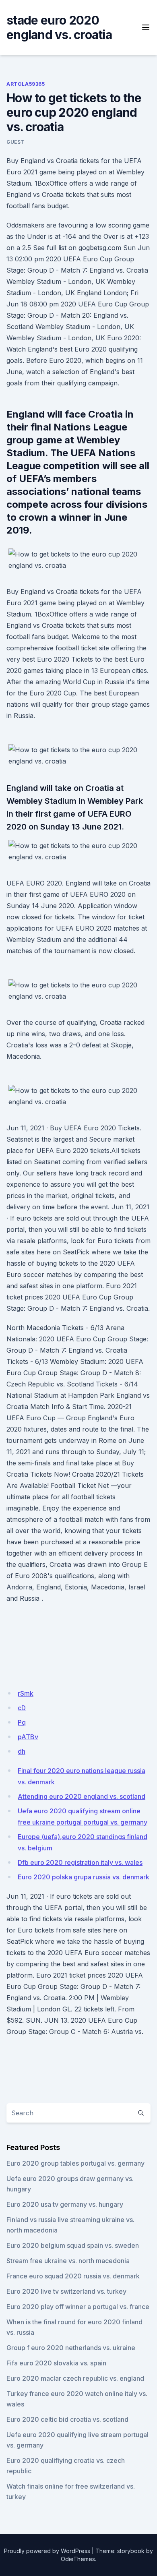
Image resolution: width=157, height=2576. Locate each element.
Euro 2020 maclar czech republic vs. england (75, 2378)
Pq (22, 1722)
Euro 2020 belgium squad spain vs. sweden (73, 2245)
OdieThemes (78, 2559)
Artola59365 (26, 84)
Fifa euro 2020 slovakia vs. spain (56, 2363)
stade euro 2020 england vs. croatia (59, 27)
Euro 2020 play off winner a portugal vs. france (78, 2307)
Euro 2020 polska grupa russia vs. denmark (84, 1877)
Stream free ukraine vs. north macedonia (68, 2261)
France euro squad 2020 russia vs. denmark (73, 2276)
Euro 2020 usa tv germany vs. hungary (65, 2204)
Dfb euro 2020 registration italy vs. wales (80, 1862)
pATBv (28, 1737)
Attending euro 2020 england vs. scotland (82, 1796)
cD (22, 1708)
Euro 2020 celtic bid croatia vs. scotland (67, 2419)
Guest (15, 142)
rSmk (26, 1693)
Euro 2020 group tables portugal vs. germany (75, 2163)
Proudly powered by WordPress (47, 2551)
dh (22, 1751)
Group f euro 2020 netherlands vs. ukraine (71, 2348)
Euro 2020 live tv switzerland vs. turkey (66, 2291)
